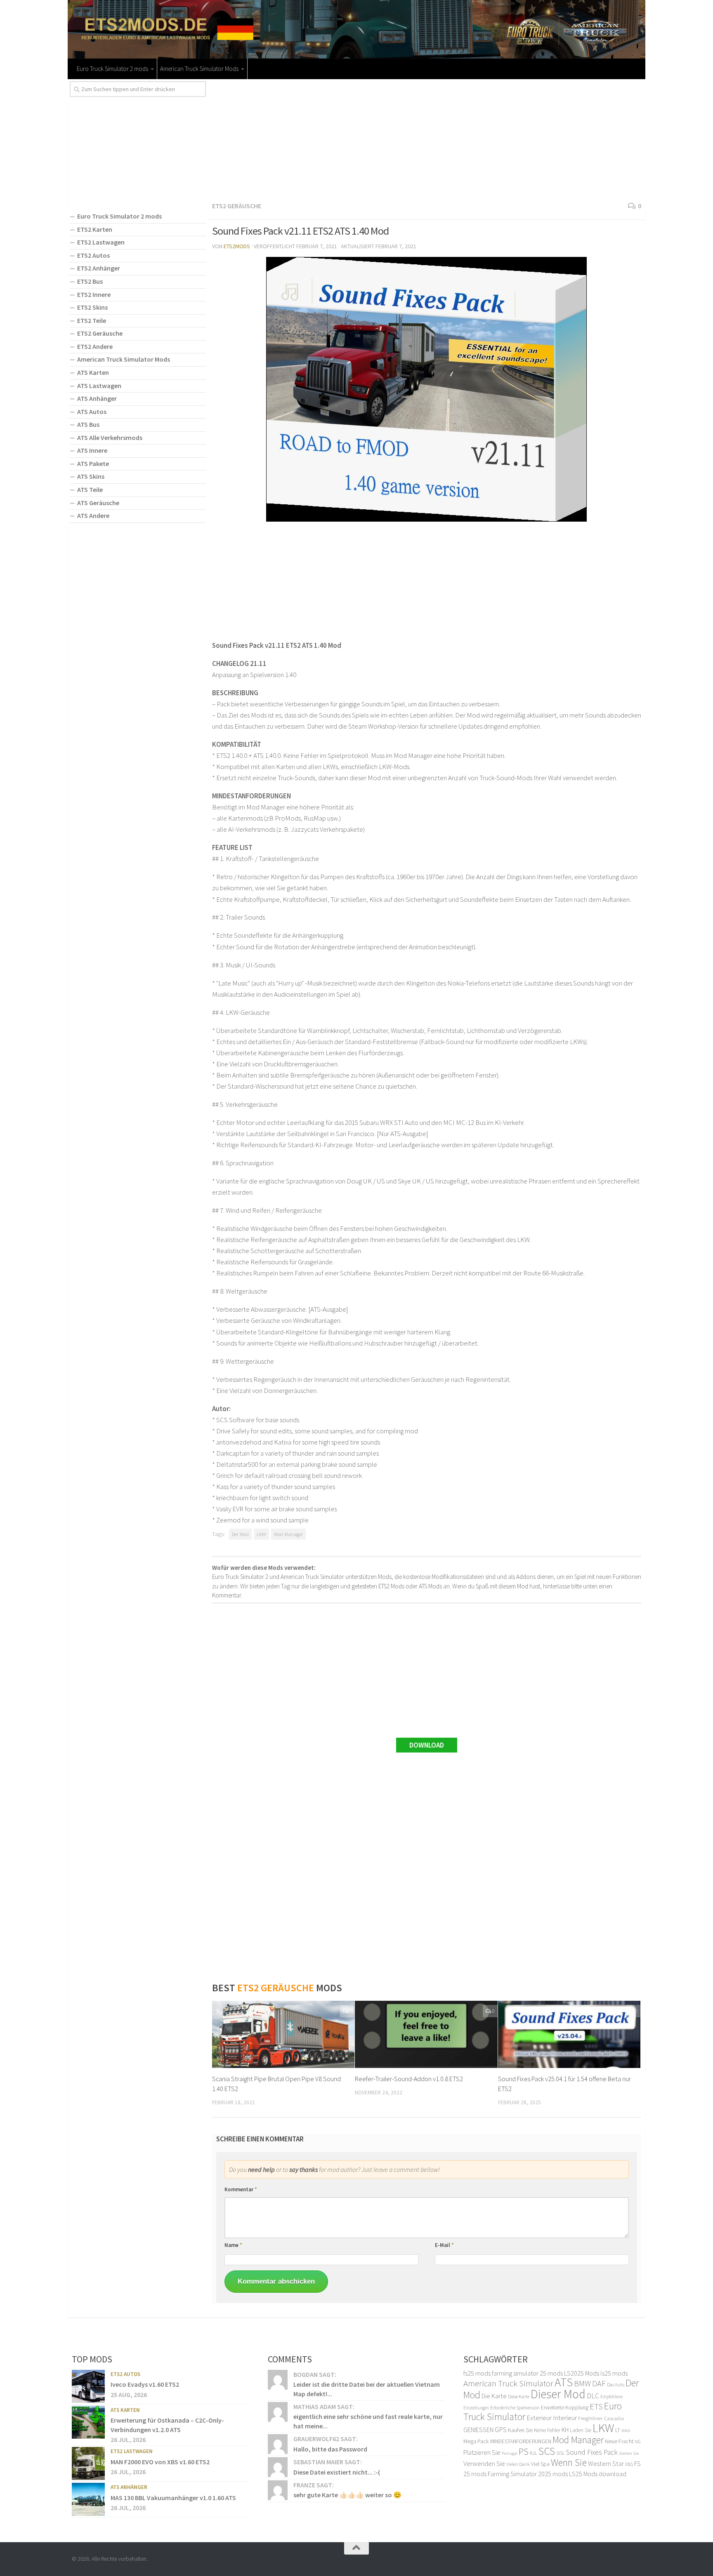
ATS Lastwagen (99, 386)
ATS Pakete (93, 463)
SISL (561, 2453)
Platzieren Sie (482, 2452)
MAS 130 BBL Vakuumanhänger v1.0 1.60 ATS (173, 2498)
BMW (582, 2383)
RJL (534, 2453)
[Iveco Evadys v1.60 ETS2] (88, 2386)
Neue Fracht (619, 2441)
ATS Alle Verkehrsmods (110, 438)
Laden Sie (581, 2430)
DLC (593, 2396)
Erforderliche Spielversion (515, 2408)
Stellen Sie (629, 2453)
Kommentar (241, 2189)
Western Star (606, 2463)
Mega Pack (476, 2441)
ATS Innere (92, 450)
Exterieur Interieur (552, 2418)
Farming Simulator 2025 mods (528, 2474)
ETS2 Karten (95, 229)
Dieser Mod (558, 2394)
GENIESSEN (478, 2430)
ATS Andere (93, 515)
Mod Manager (288, 1534)
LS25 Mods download (598, 2474)
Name (233, 2245)
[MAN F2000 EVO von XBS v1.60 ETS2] (88, 2463)
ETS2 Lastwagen (101, 242)
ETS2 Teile (92, 320)
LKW (261, 1534)
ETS (596, 2407)
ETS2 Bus (90, 281)
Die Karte (494, 2396)
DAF (599, 2383)
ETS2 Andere (95, 346)
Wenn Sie (569, 2462)
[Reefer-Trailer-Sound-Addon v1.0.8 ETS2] (426, 2034)
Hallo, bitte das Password (330, 2449)
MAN (626, 2431)
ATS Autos (92, 412)
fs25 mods (477, 2373)
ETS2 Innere (94, 294)
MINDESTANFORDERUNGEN (521, 2441)
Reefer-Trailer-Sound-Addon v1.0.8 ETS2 (409, 2079)
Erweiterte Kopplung (565, 2407)
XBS (629, 2464)
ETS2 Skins (92, 307)
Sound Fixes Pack (592, 2452)
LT (618, 2430)
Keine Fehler (547, 2430)
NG (638, 2442)
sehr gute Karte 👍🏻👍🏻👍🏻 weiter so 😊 (347, 2495)
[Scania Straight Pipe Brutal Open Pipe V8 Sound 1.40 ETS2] (283, 2034)
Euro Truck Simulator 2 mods (112, 69)
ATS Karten (93, 372)
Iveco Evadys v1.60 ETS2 (145, 2384)
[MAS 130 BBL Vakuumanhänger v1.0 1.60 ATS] (88, 2499)
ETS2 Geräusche (237, 206)
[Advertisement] (427, 139)
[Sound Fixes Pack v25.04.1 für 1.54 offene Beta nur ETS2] (569, 2034)
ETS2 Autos (93, 255)
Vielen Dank (518, 2464)
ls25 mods (614, 2373)
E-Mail (444, 2245)
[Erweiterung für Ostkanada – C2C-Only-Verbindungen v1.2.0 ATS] (88, 2422)
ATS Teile (90, 489)
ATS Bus (88, 424)
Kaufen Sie (520, 2430)
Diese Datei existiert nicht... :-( (337, 2472)
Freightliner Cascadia (601, 2418)
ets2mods (237, 246)
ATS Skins (91, 476)
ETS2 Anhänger (99, 268)
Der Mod (240, 1534)
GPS (501, 2430)
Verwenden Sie (484, 2463)
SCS (547, 2451)
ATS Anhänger (97, 398)
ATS (564, 2382)
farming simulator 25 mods (527, 2373)
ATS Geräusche (98, 503)
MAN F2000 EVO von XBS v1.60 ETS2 (160, 2462)
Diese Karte (519, 2396)
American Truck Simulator (508, 2383)
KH (565, 2430)
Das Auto (616, 2384)
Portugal (510, 2453)
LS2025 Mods (582, 2373)
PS (524, 2451)
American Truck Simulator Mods (199, 69)
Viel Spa (540, 2464)
